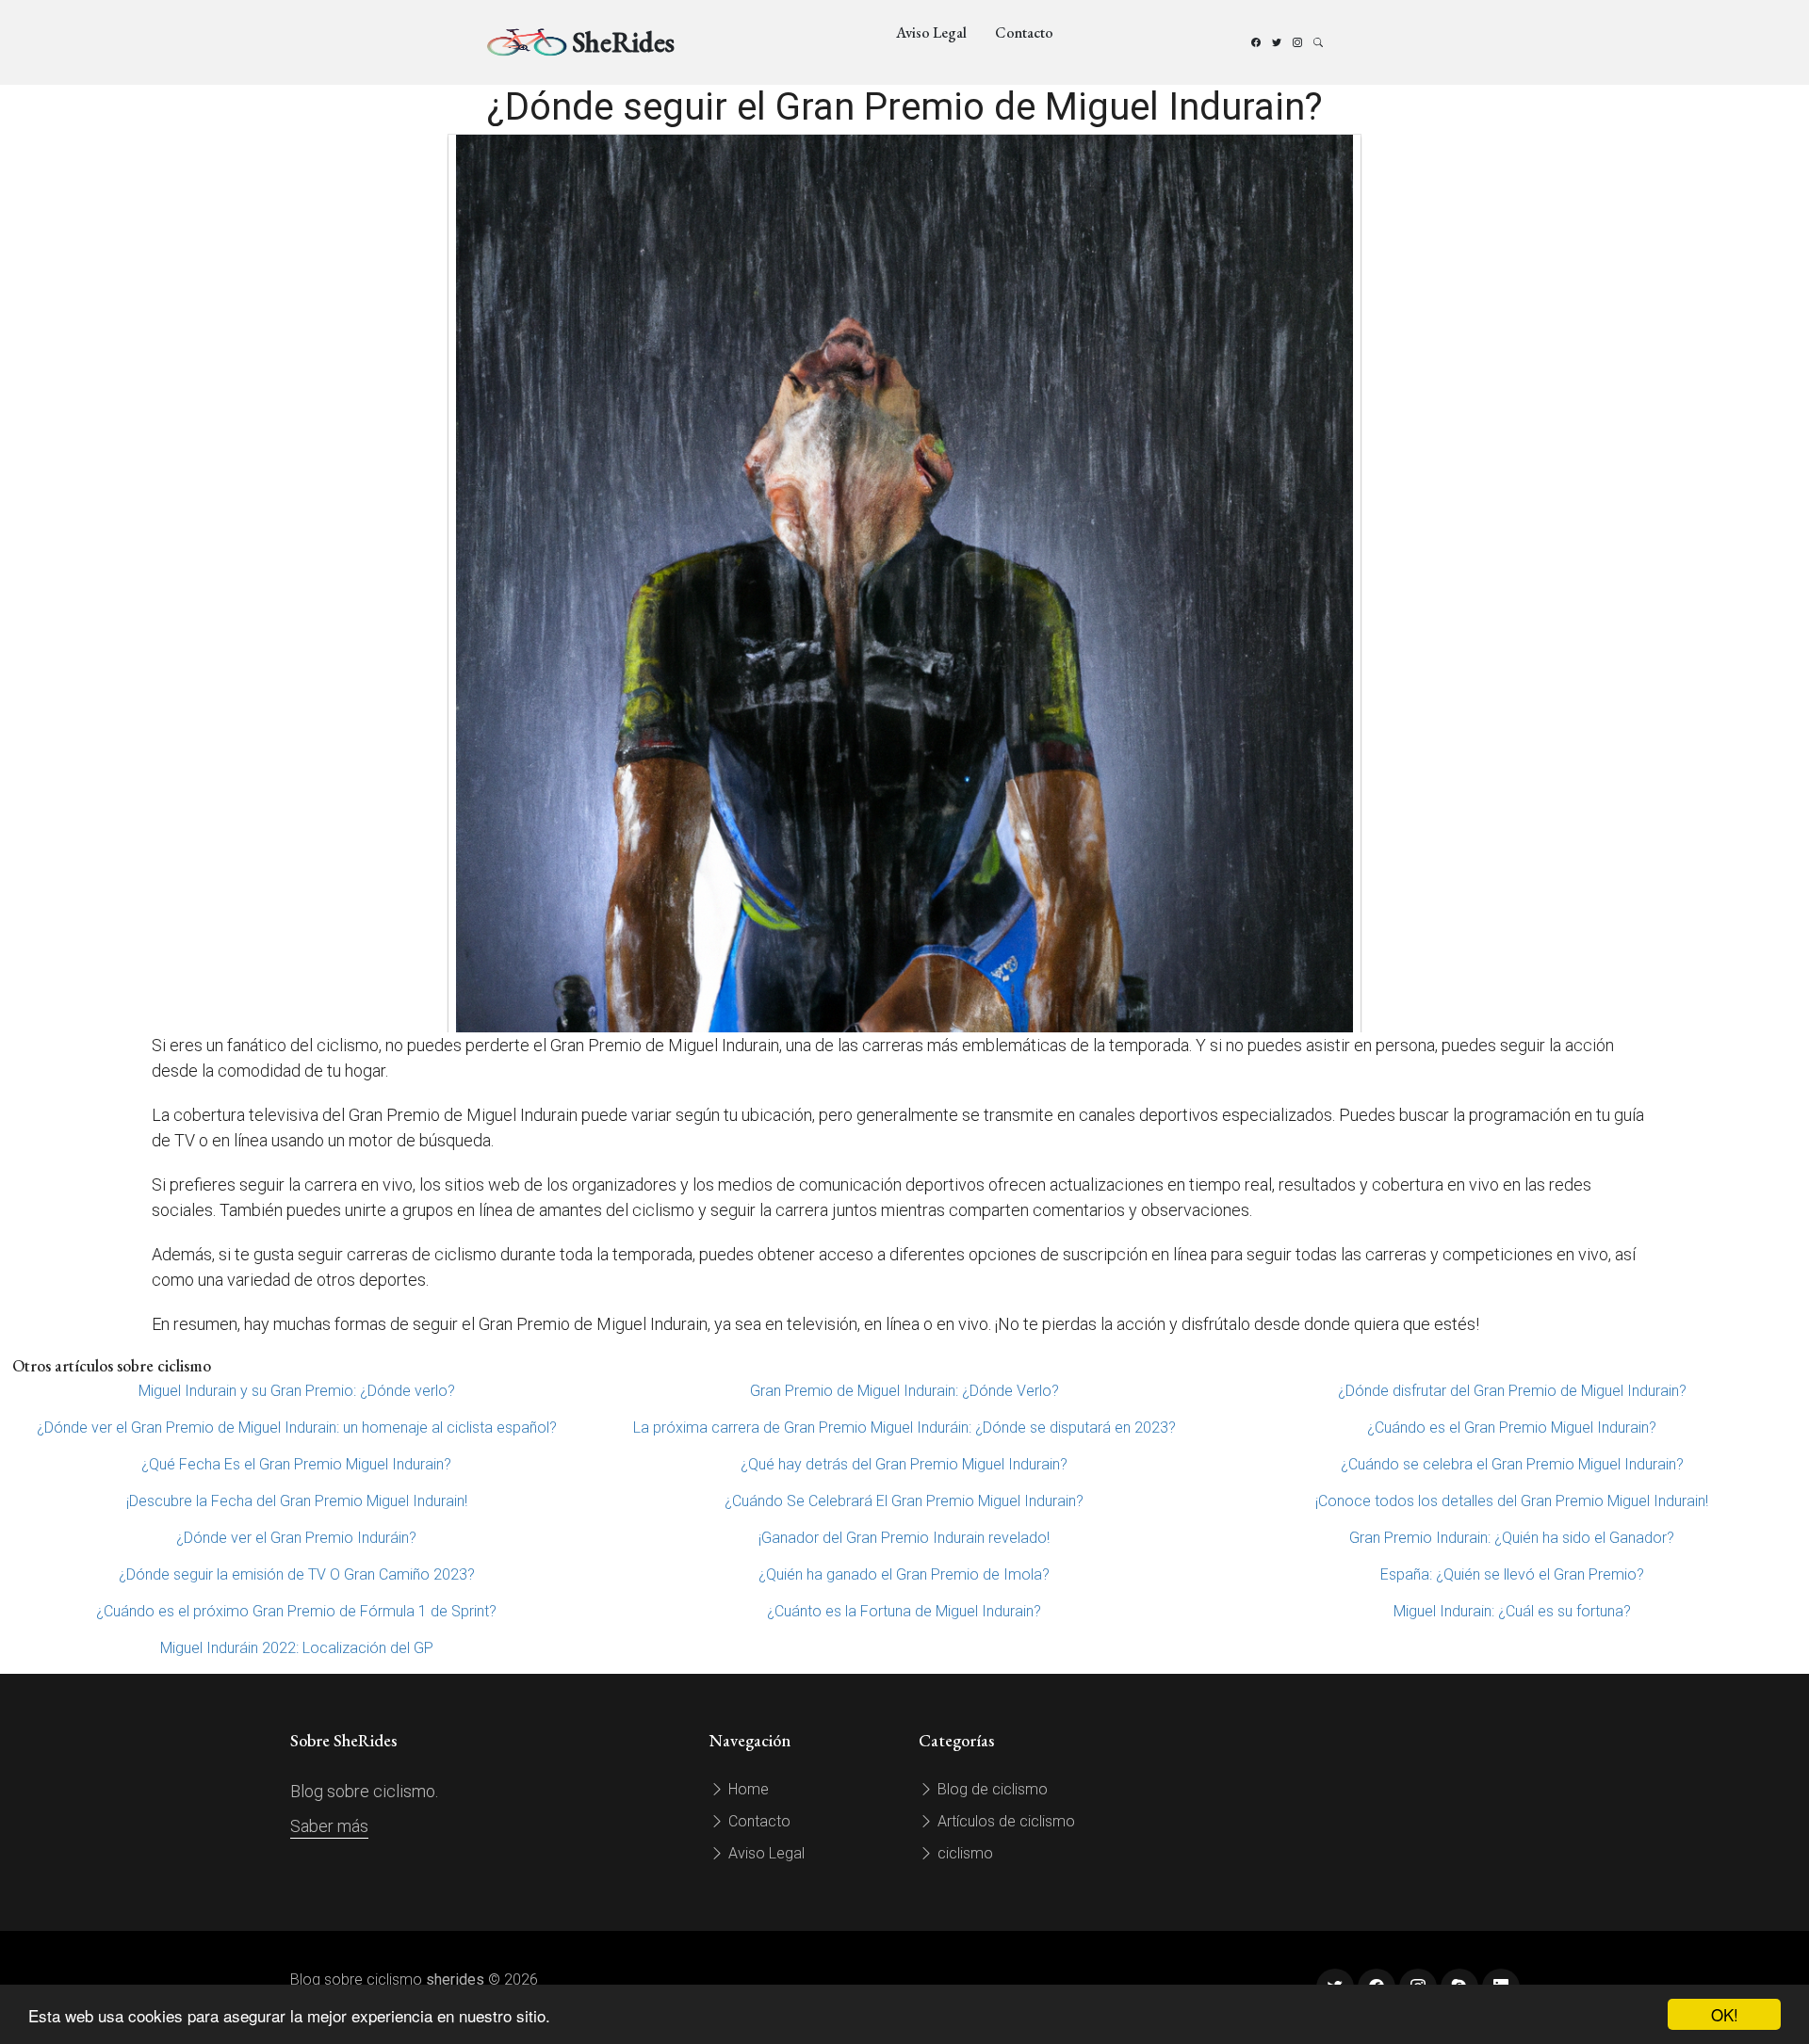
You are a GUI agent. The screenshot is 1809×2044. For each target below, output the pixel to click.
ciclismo (963, 1853)
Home (747, 1789)
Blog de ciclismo (991, 1789)
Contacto (1024, 32)
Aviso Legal (931, 32)
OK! (1725, 2014)
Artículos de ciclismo (1004, 1821)
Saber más (329, 1826)
